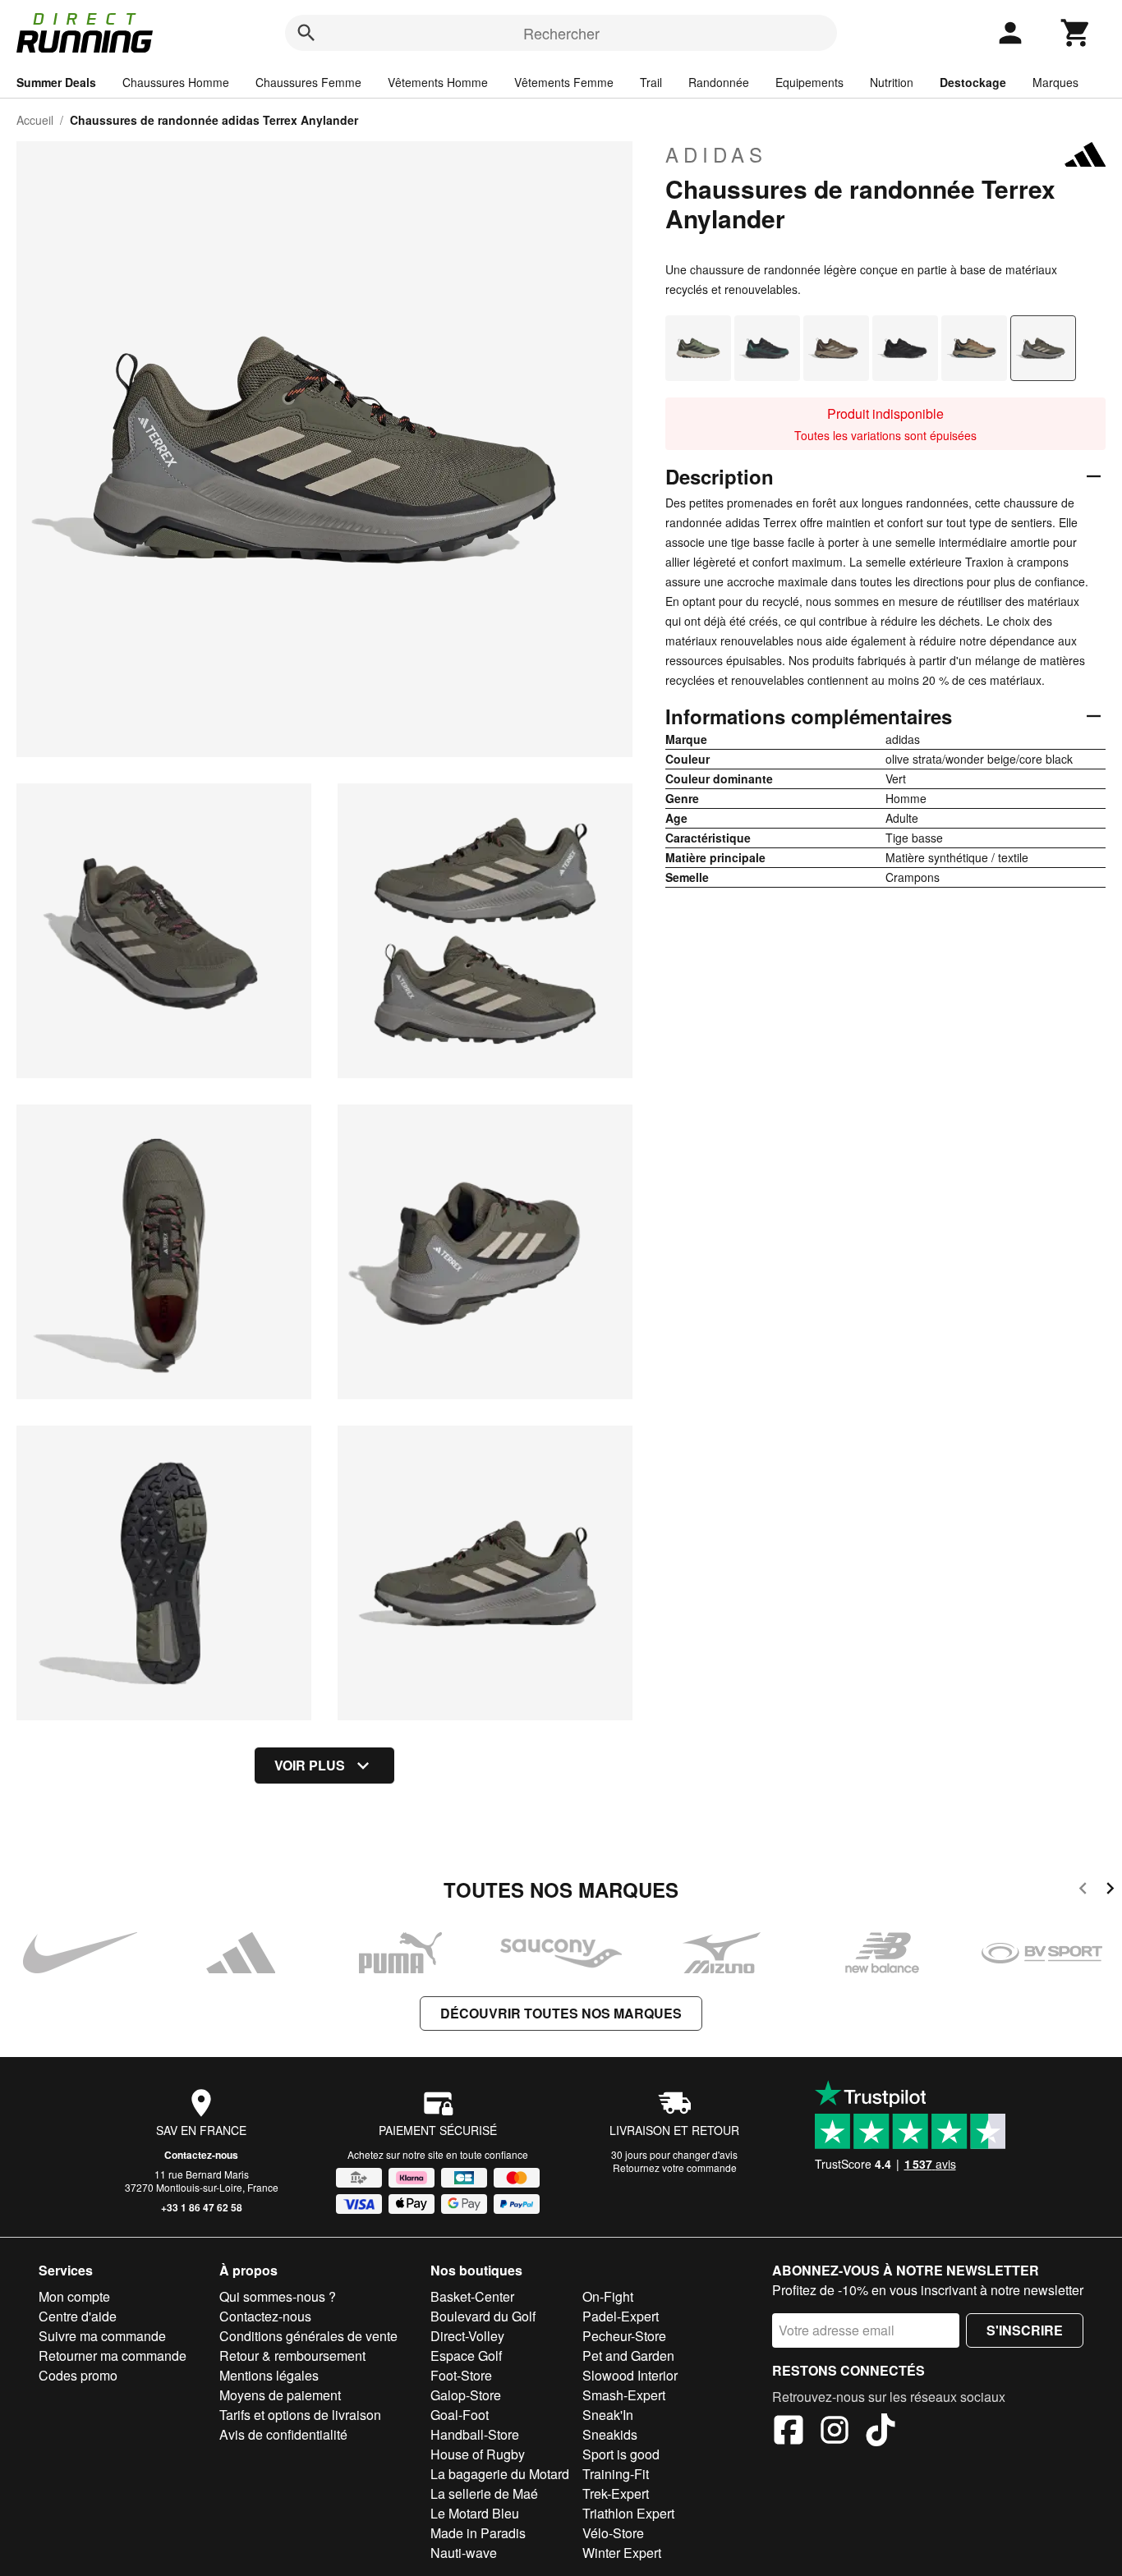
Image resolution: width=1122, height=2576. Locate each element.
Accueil (35, 120)
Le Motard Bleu (475, 2513)
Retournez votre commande (675, 2167)
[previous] (1083, 1891)
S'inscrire (1025, 2330)
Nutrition (892, 82)
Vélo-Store (613, 2533)
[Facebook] (789, 2432)
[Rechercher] (306, 33)
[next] (1110, 1891)
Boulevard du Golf (483, 2316)
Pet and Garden (628, 2356)
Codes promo (78, 2375)
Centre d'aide (78, 2316)
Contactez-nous (201, 2155)
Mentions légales (269, 2375)
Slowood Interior (630, 2375)
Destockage (973, 82)
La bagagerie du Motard (500, 2474)
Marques (1055, 82)
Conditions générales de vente (308, 2336)
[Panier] (1076, 33)
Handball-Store (475, 2434)
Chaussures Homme (176, 82)
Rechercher (561, 33)
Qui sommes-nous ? (278, 2296)
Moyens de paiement (280, 2395)
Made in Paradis (478, 2533)
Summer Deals (56, 82)
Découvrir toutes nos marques (561, 2013)
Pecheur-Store (624, 2336)
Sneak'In (608, 2415)
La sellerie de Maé (484, 2493)
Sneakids (610, 2434)
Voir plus (310, 1765)
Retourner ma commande (113, 2356)
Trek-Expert (616, 2493)
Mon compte (74, 2296)
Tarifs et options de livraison (300, 2415)
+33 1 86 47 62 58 (202, 2207)
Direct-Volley (467, 2336)
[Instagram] (835, 2432)
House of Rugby (478, 2454)
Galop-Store (466, 2395)
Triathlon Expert (628, 2513)
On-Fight (608, 2296)
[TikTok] (881, 2432)
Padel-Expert (621, 2316)
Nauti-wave (464, 2553)
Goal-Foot (460, 2415)
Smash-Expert (624, 2395)
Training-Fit (616, 2474)
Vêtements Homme (438, 82)
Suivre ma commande (102, 2336)
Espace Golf (466, 2356)
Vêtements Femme (564, 82)
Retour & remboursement (292, 2356)
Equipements (809, 82)
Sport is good (621, 2454)
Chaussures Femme (308, 82)
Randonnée (719, 82)
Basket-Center (472, 2296)
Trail (651, 82)
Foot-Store (461, 2375)
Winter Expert (622, 2553)
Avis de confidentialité (283, 2434)
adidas (716, 154)
